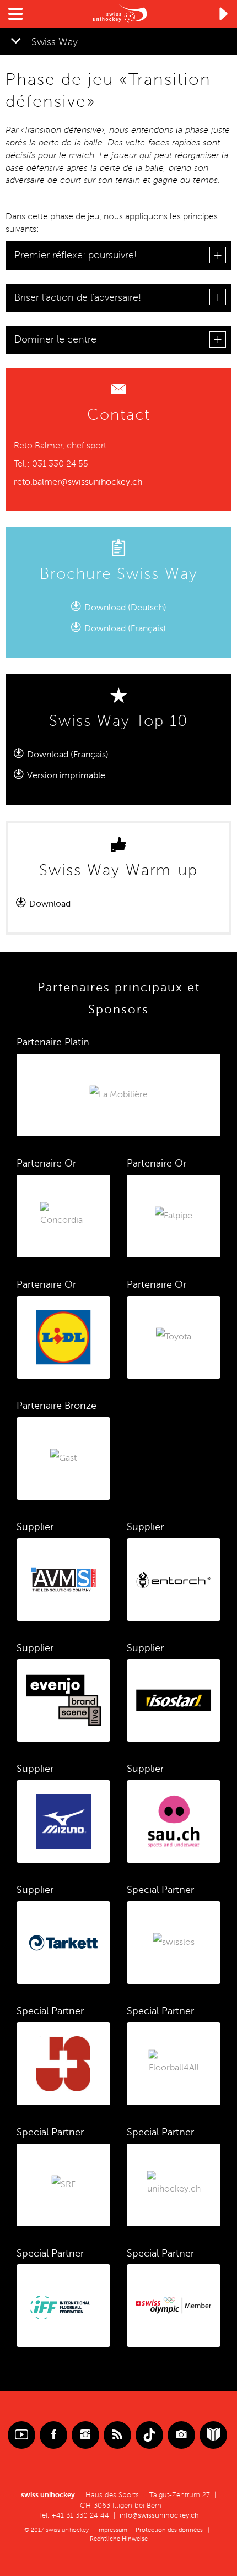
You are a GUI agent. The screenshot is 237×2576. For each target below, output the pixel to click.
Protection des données (169, 2530)
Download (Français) (68, 755)
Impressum (112, 2530)
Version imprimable (66, 775)
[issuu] (213, 2435)
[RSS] (117, 2435)
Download (51, 904)
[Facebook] (53, 2435)
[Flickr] (181, 2435)
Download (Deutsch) (125, 608)
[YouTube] (21, 2435)
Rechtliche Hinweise (119, 2539)
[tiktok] (149, 2435)
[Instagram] (85, 2435)
